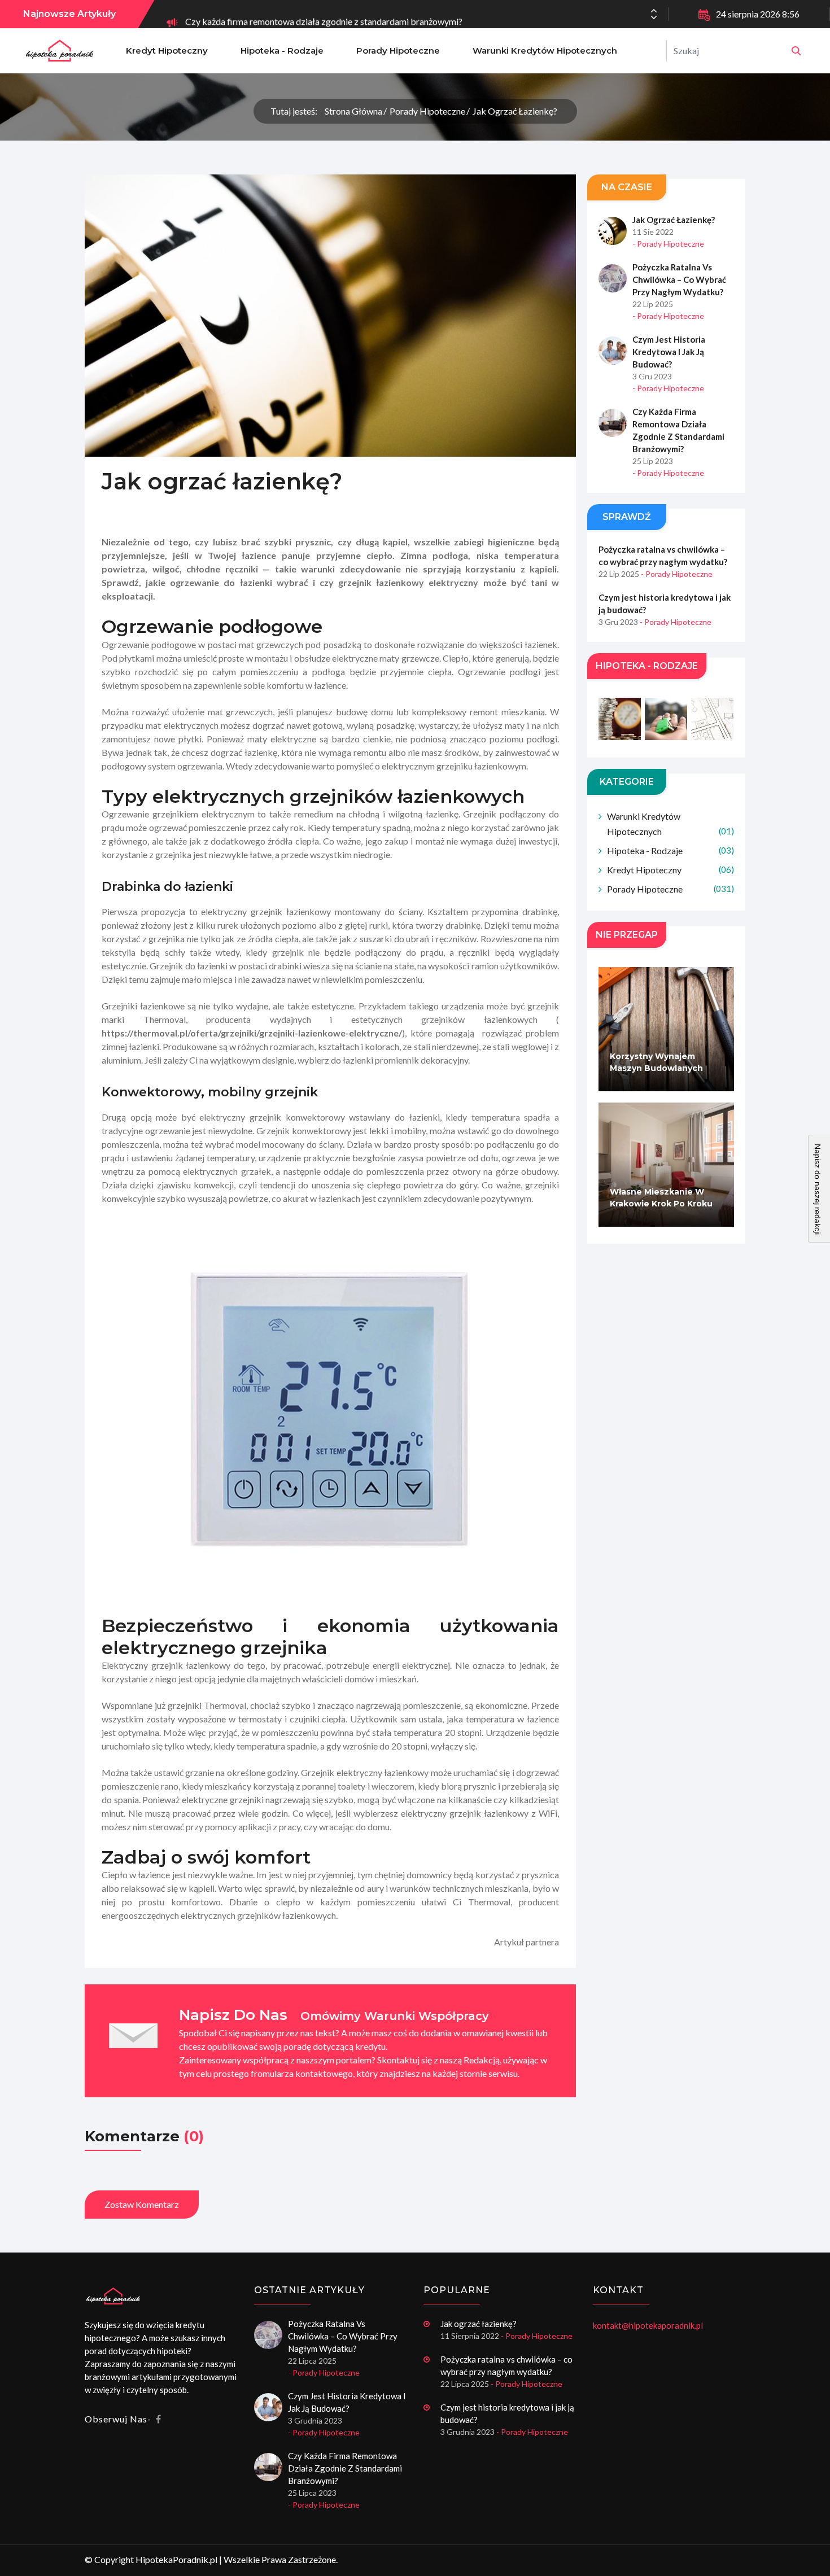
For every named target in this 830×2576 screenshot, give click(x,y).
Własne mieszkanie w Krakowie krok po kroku (661, 1198)
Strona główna (353, 111)
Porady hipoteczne (398, 51)
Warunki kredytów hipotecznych (545, 51)
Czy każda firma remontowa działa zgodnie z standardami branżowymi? (324, 14)
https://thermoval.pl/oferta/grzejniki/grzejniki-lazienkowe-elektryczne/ (252, 1033)
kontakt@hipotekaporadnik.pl (648, 2325)
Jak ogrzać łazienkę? (515, 111)
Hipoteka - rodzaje (282, 51)
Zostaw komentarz (142, 2204)
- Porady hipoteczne (668, 244)
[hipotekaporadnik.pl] (796, 51)
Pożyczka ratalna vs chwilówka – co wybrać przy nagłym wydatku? (679, 279)
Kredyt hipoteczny (167, 51)
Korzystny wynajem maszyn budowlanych (656, 1062)
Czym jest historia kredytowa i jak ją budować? (669, 352)
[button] (654, 18)
